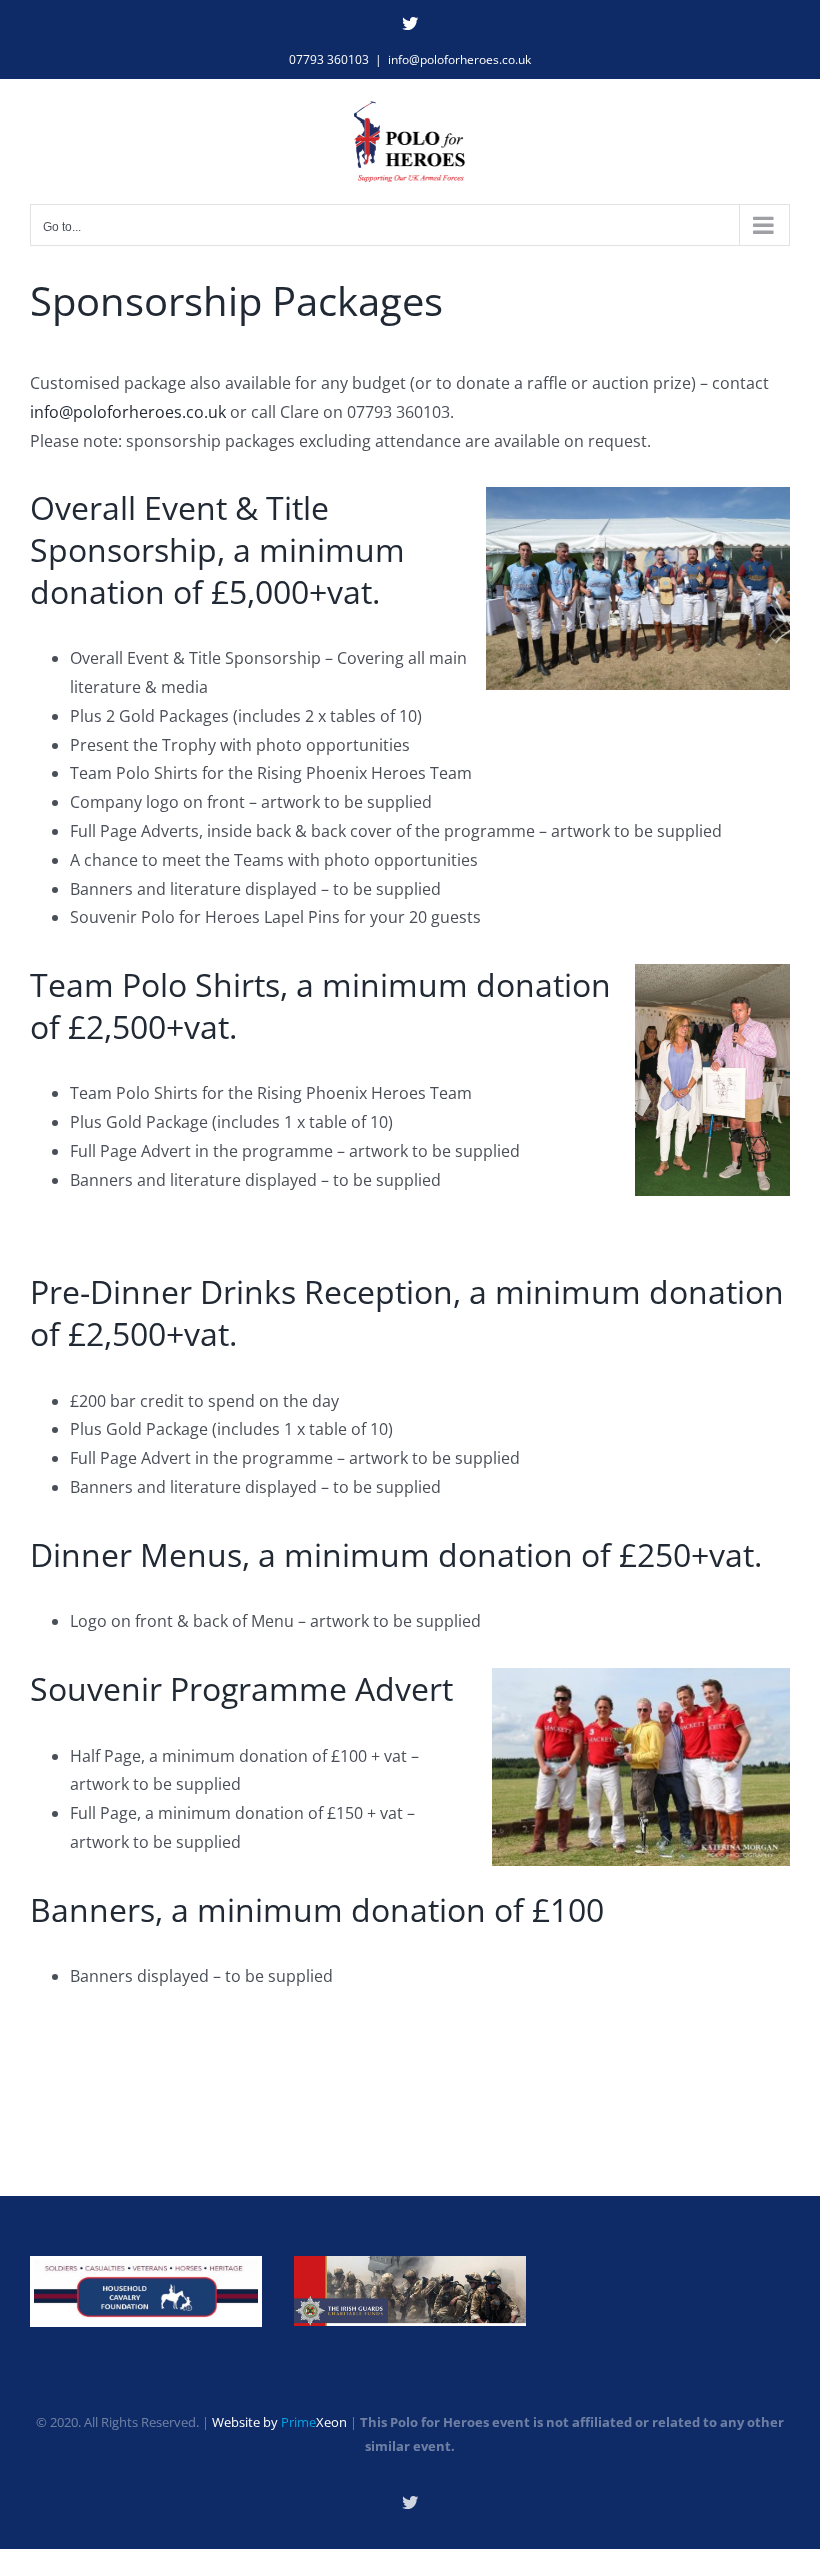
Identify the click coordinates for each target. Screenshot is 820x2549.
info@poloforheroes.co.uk (459, 59)
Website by (279, 2422)
